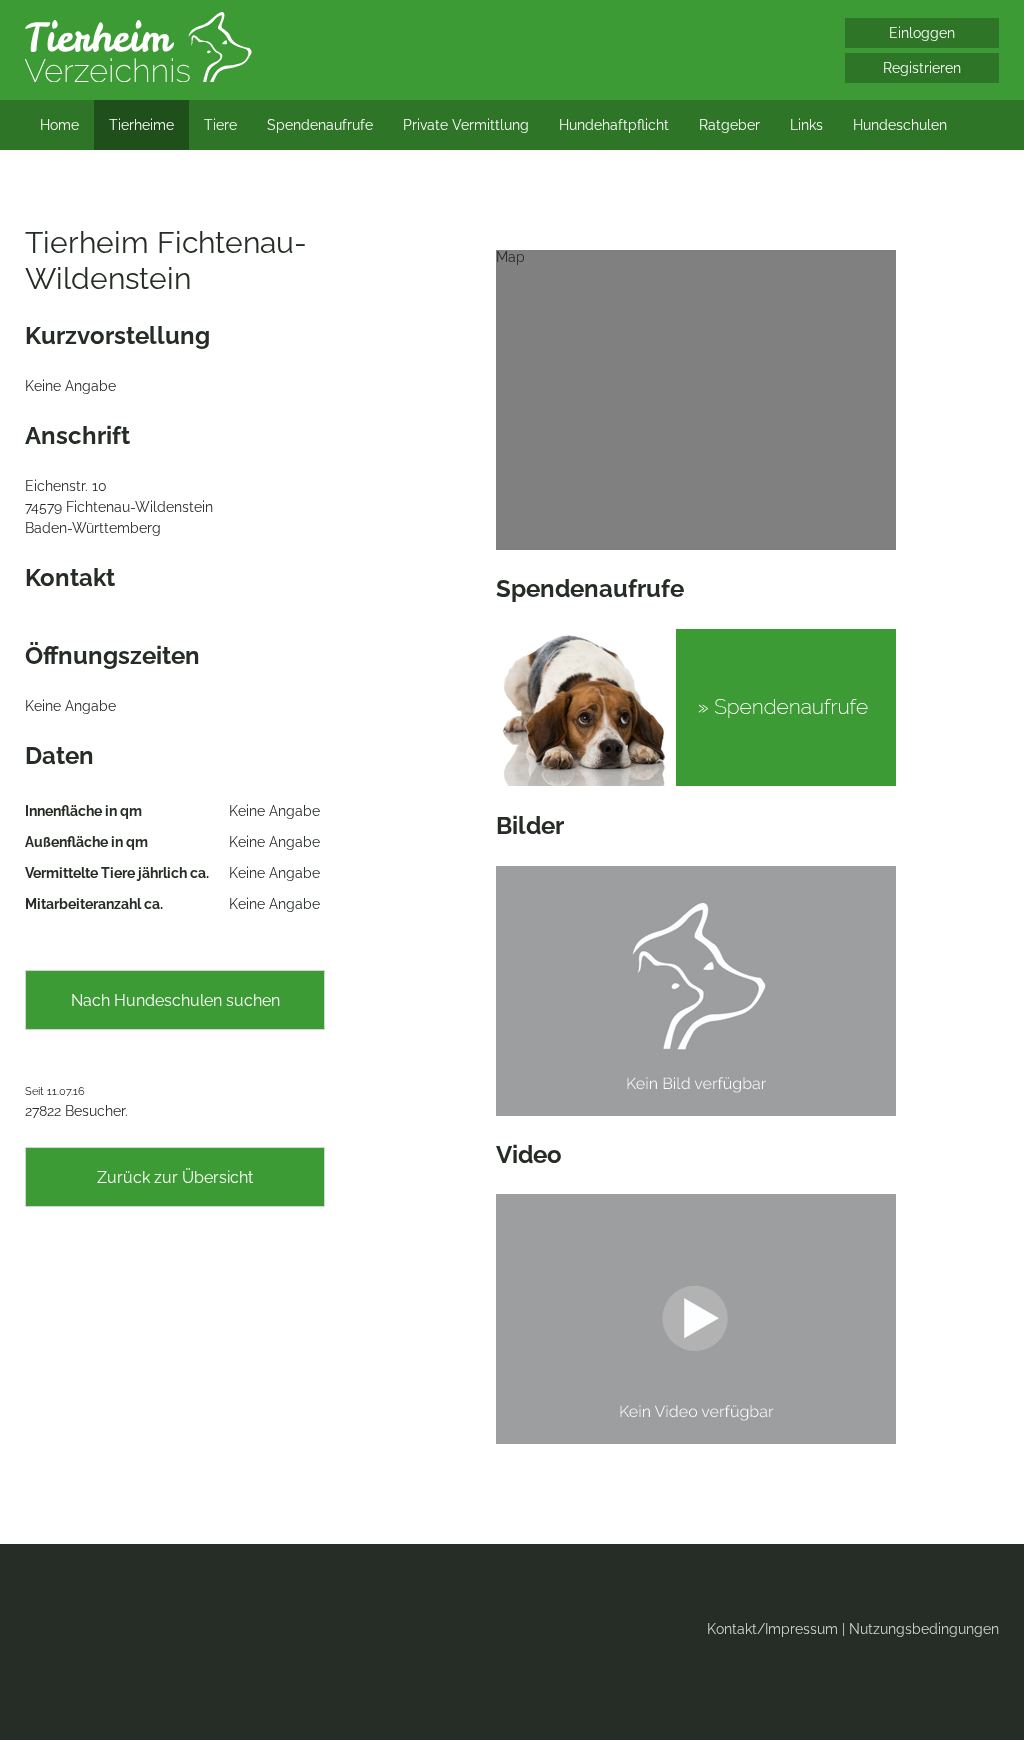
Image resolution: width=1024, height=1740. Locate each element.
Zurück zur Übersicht (175, 1177)
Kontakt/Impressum (772, 1629)
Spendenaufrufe (320, 125)
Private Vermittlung (466, 125)
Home (59, 125)
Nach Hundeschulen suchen (175, 1000)
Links (806, 125)
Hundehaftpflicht (614, 125)
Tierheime (141, 125)
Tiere (220, 125)
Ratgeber (729, 125)
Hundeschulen (900, 125)
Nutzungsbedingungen (924, 1629)
